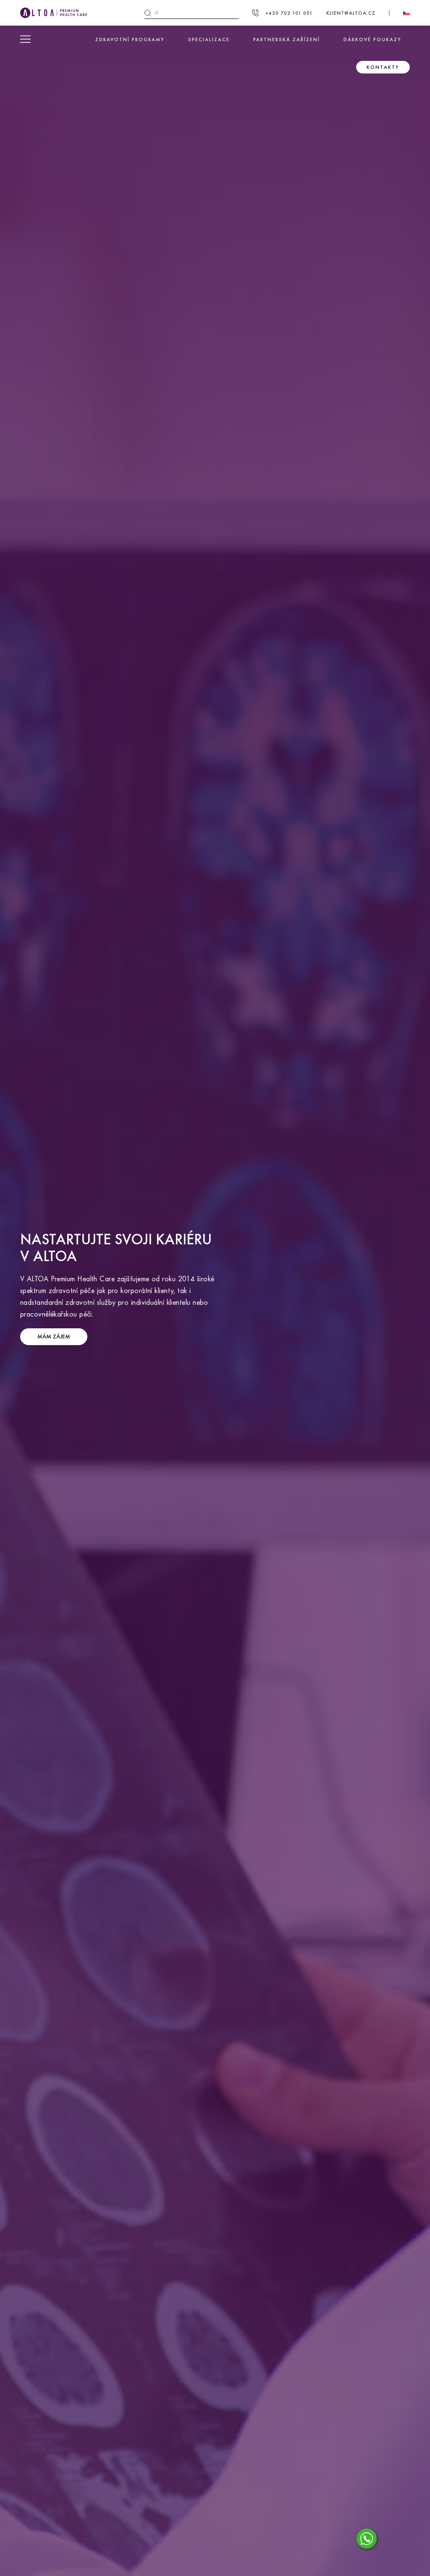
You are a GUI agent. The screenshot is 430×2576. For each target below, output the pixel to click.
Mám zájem (54, 1337)
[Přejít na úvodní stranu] (54, 13)
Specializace (209, 39)
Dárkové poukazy (372, 39)
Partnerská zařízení (287, 39)
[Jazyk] (406, 13)
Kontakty (383, 67)
